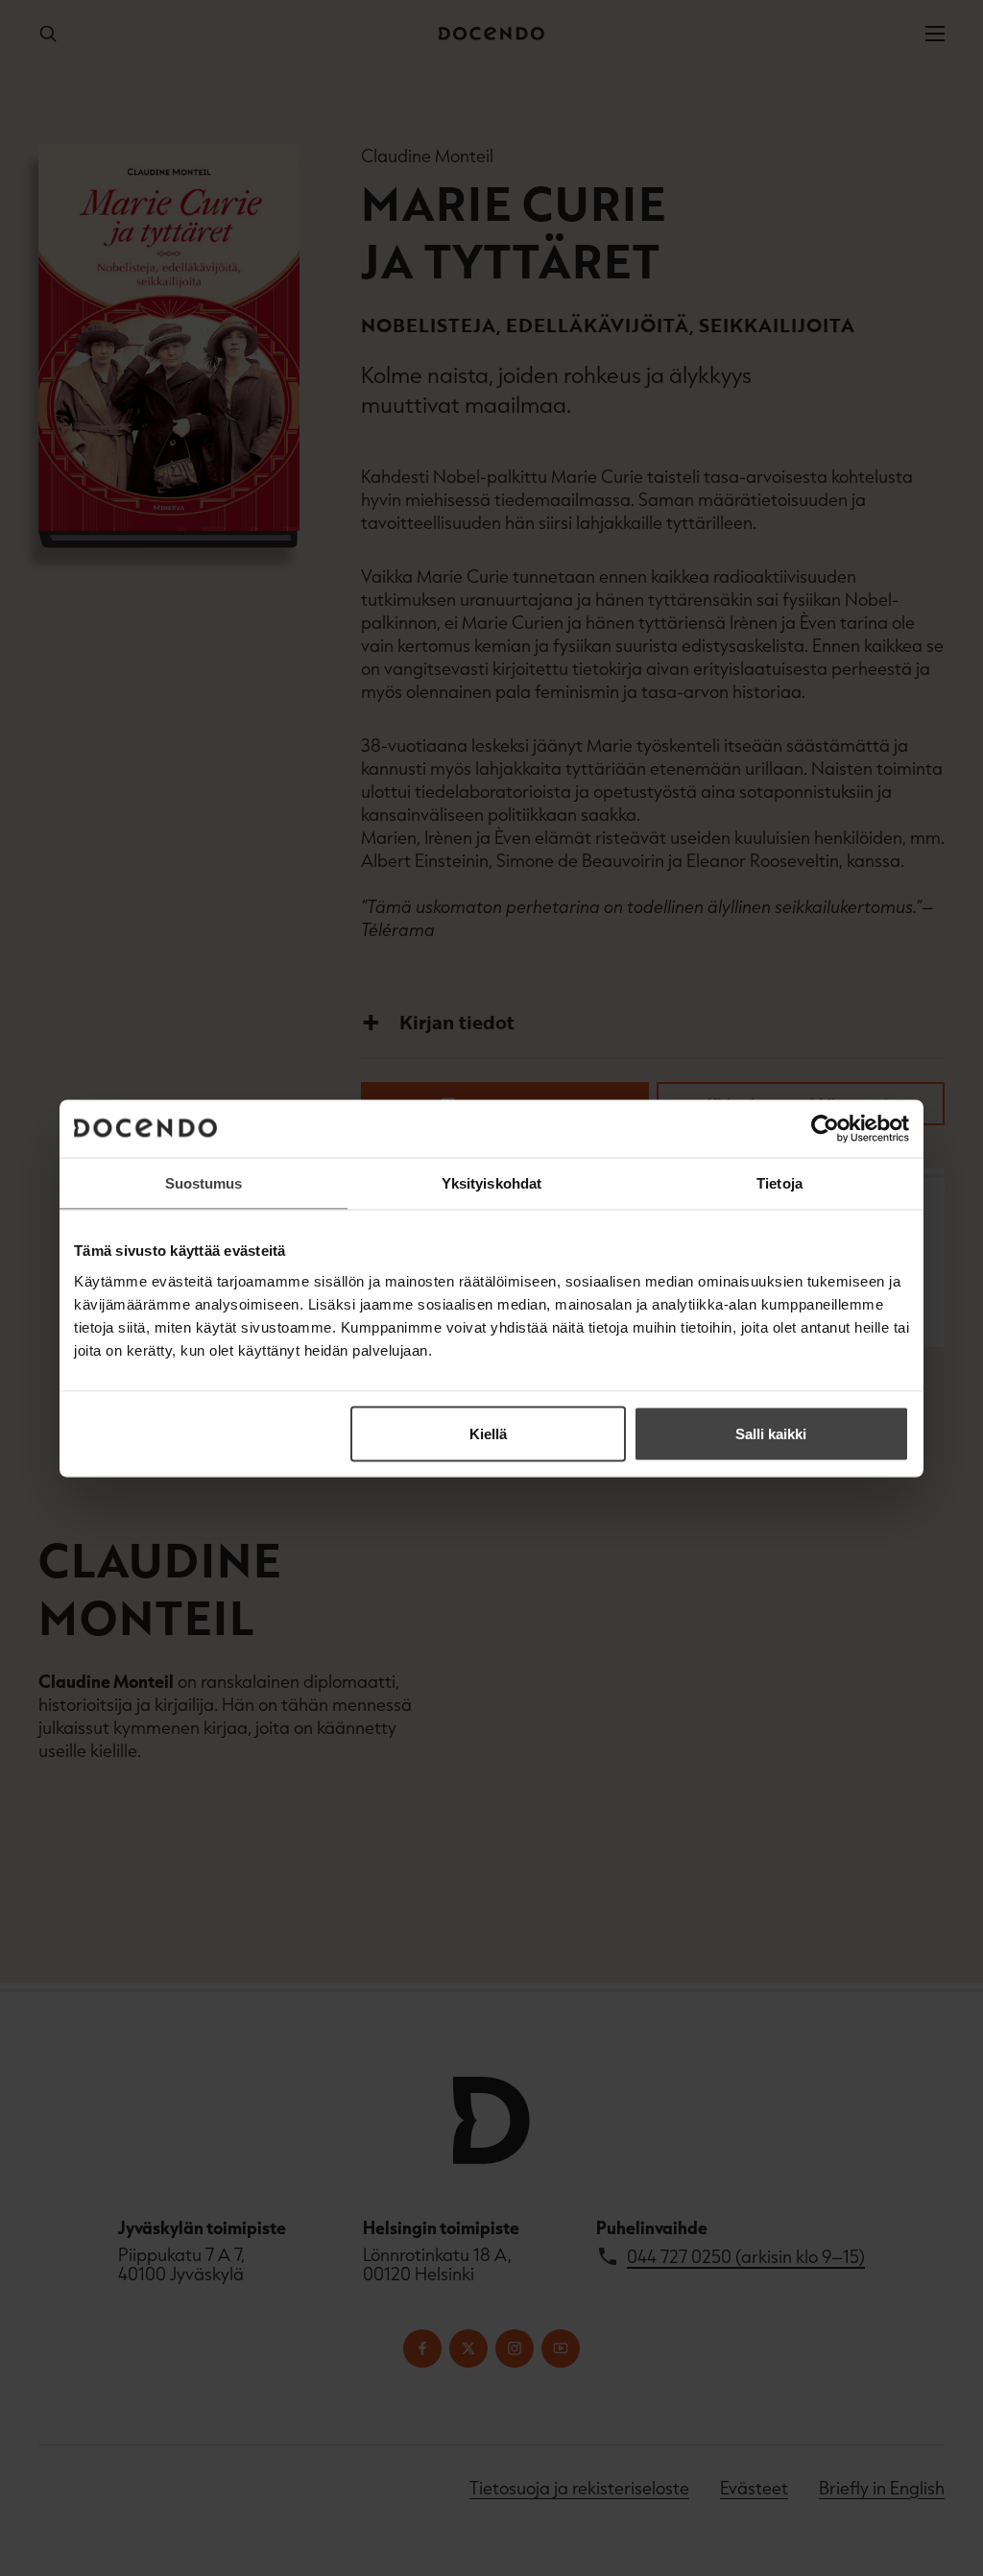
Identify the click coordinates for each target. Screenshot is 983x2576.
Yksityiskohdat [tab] (491, 1182)
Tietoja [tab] (779, 1182)
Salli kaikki (771, 1433)
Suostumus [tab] (204, 1182)
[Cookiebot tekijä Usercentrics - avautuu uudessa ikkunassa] (825, 1128)
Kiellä (488, 1433)
